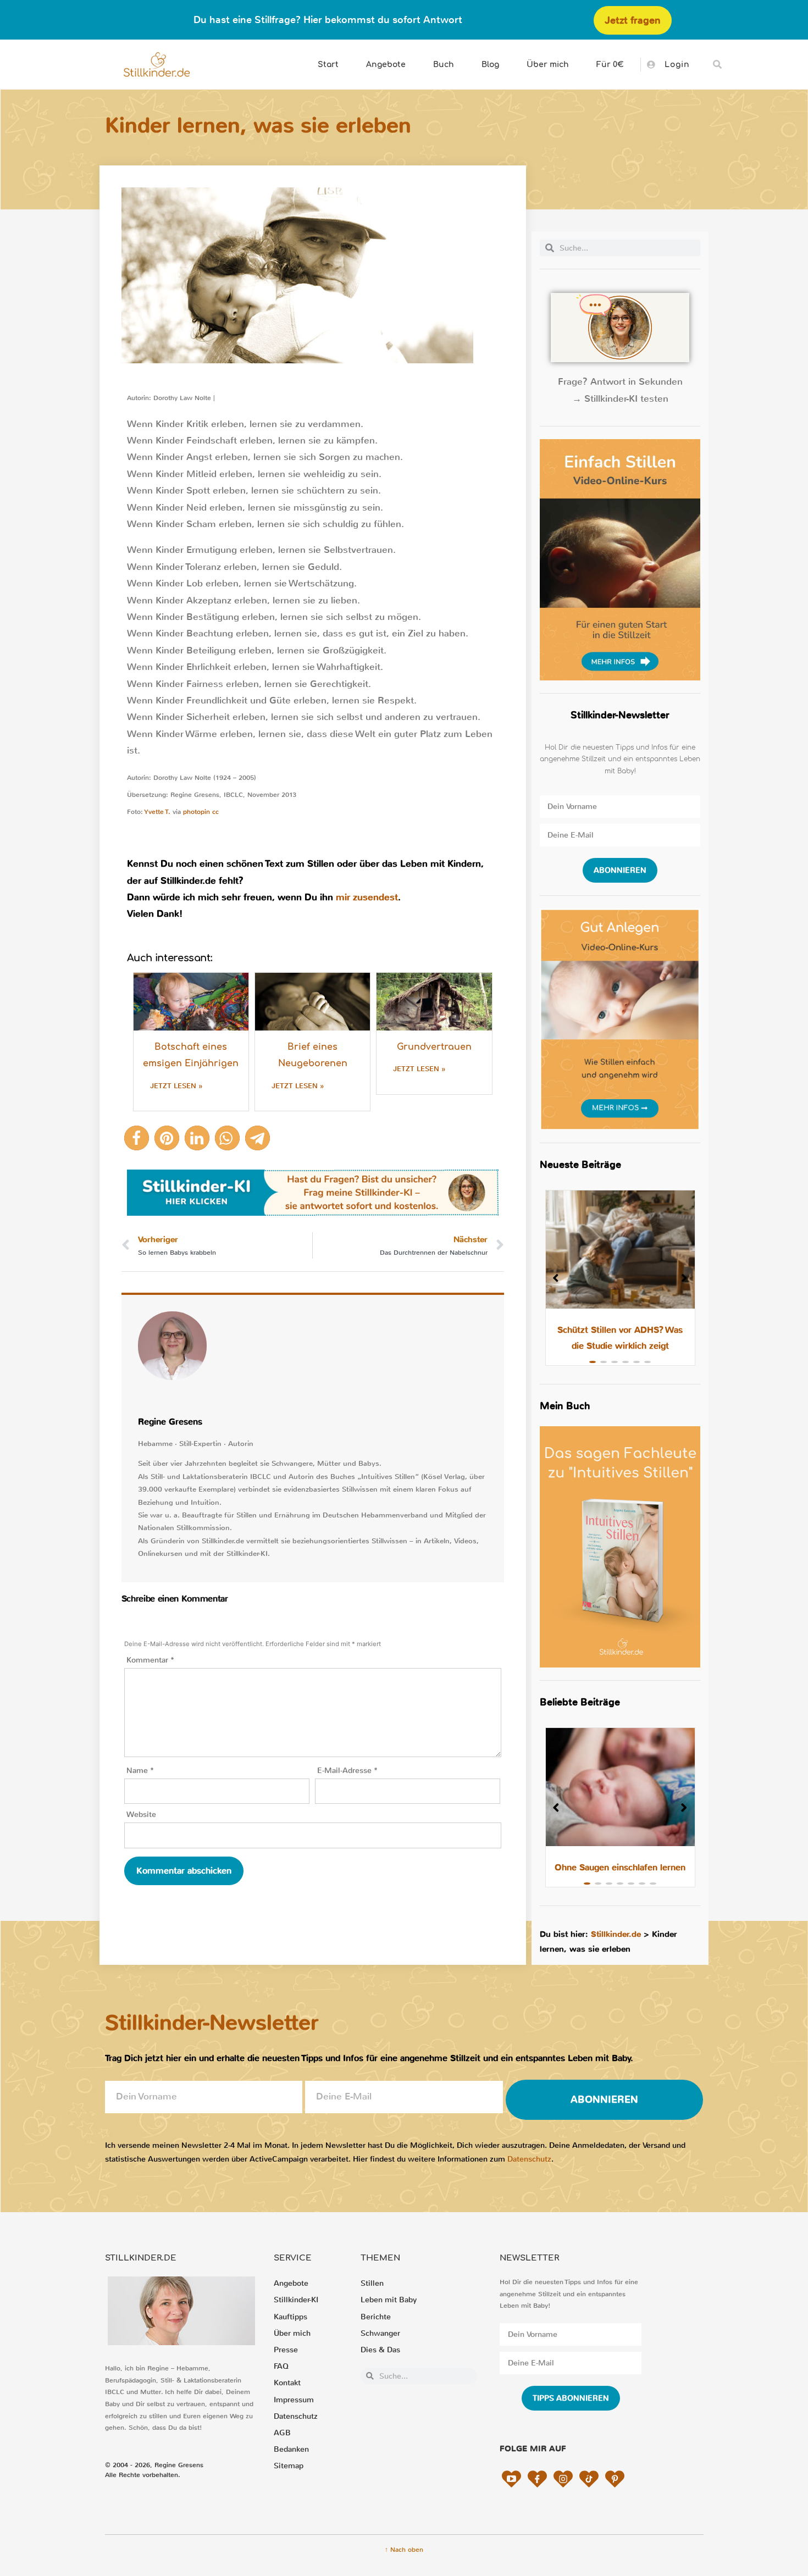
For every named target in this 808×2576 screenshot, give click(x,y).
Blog (490, 65)
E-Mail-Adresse (347, 1771)
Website (141, 1815)
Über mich (548, 65)
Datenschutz (529, 2159)
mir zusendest (367, 897)
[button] (718, 65)
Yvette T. (157, 812)
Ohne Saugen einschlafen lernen (620, 1867)
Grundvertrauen (434, 1047)
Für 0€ (610, 65)
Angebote (386, 65)
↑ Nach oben (404, 2550)
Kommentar (150, 1660)
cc (215, 812)
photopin (197, 812)
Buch (444, 65)
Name (140, 1771)
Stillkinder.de (616, 1934)
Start (328, 65)
